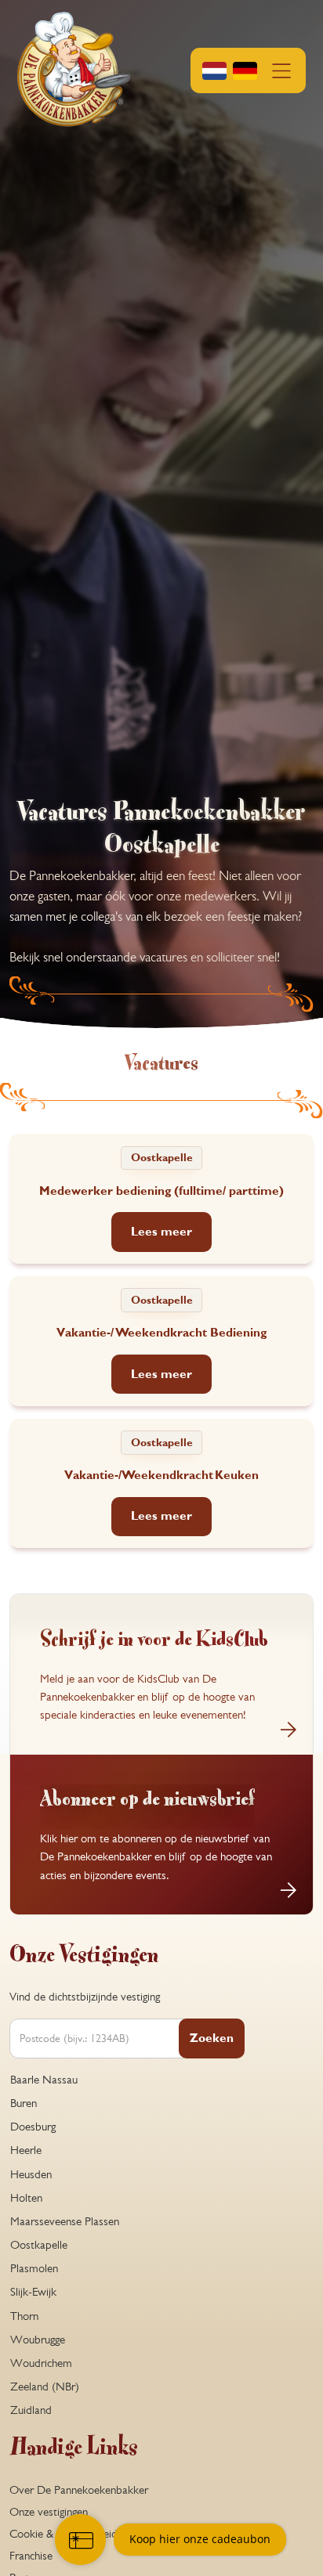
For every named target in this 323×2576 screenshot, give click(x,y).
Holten (26, 2198)
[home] (74, 70)
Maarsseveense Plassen (65, 2221)
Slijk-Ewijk (33, 2292)
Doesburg (33, 2127)
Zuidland (31, 2410)
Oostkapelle (39, 2245)
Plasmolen (34, 2268)
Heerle (26, 2150)
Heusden (31, 2174)
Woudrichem (41, 2363)
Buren (24, 2103)
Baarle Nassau (44, 2080)
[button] (249, 70)
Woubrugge (38, 2340)
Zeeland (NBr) (45, 2387)
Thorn (24, 2316)
